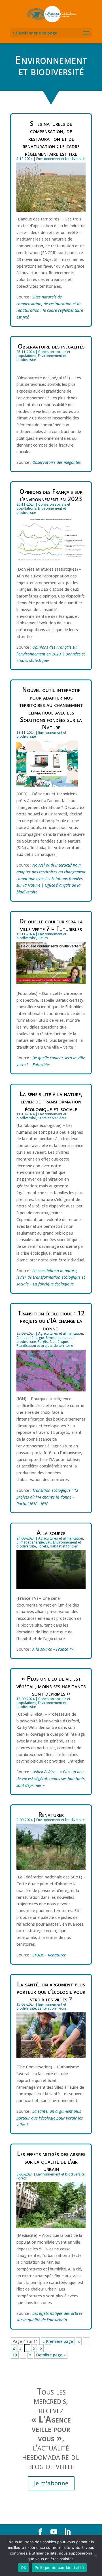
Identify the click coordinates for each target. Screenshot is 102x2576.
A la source (51, 1532)
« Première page (58, 2341)
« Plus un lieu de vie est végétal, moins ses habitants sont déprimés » (51, 1686)
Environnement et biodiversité (60, 159)
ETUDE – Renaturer (49, 1955)
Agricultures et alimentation (61, 1333)
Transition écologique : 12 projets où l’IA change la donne (51, 1320)
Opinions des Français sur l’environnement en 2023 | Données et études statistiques (51, 654)
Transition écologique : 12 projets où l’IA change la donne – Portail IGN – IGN (47, 1497)
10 (15, 2355)
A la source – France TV (53, 1649)
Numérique (59, 1342)
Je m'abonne (51, 2483)
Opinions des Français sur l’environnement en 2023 (51, 495)
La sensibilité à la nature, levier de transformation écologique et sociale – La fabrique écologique (51, 1277)
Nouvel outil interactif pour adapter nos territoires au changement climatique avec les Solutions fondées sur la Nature (51, 708)
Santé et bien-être (52, 1118)
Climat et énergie (30, 1338)
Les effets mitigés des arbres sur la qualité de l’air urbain (51, 2161)
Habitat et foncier (64, 1546)
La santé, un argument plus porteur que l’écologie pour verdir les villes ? (51, 1991)
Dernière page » (51, 2355)
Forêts (43, 1342)
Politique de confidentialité (59, 2568)
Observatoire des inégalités (51, 346)
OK (24, 2568)
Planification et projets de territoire (45, 1346)
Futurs (43, 938)
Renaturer (51, 1814)
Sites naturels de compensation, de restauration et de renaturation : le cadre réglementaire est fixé (51, 138)
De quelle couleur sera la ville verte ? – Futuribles (51, 925)
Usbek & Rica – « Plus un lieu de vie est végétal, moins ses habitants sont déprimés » (51, 1779)
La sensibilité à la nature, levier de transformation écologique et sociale (51, 1101)
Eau (48, 1542)
